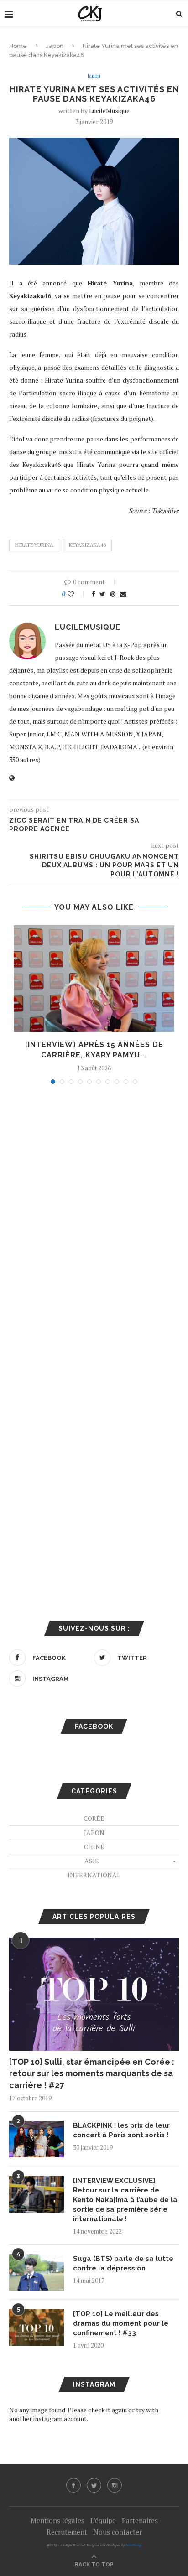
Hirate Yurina (34, 545)
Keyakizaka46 (87, 545)
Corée (94, 1818)
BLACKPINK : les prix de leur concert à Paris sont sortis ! (121, 2130)
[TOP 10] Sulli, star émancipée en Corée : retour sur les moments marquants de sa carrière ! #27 (92, 2073)
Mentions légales (57, 2520)
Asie (92, 1861)
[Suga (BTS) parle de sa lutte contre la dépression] (37, 2272)
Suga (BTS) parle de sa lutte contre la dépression (123, 2263)
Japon (55, 46)
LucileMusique (109, 111)
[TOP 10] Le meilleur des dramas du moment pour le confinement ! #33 (121, 2323)
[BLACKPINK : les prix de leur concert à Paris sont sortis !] (37, 2139)
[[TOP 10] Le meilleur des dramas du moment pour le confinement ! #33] (37, 2327)
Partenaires (140, 2520)
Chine (94, 1847)
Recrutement (67, 2532)
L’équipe (103, 2520)
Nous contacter (117, 2532)
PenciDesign (134, 2545)
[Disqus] (94, 1214)
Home (18, 46)
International (94, 1875)
